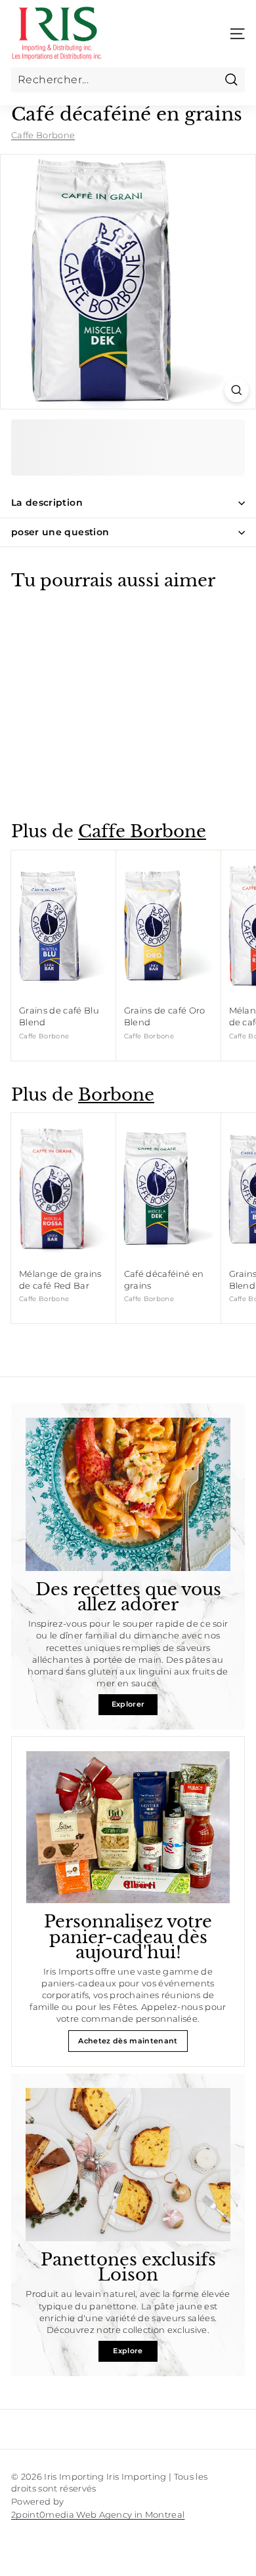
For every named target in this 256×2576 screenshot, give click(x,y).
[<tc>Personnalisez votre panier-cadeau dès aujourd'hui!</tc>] (128, 1828)
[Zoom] (237, 390)
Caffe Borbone (43, 135)
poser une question (60, 532)
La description (47, 502)
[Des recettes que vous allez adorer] (128, 1494)
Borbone (116, 1095)
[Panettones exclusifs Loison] (128, 2165)
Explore (128, 2351)
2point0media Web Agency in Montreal (98, 2514)
